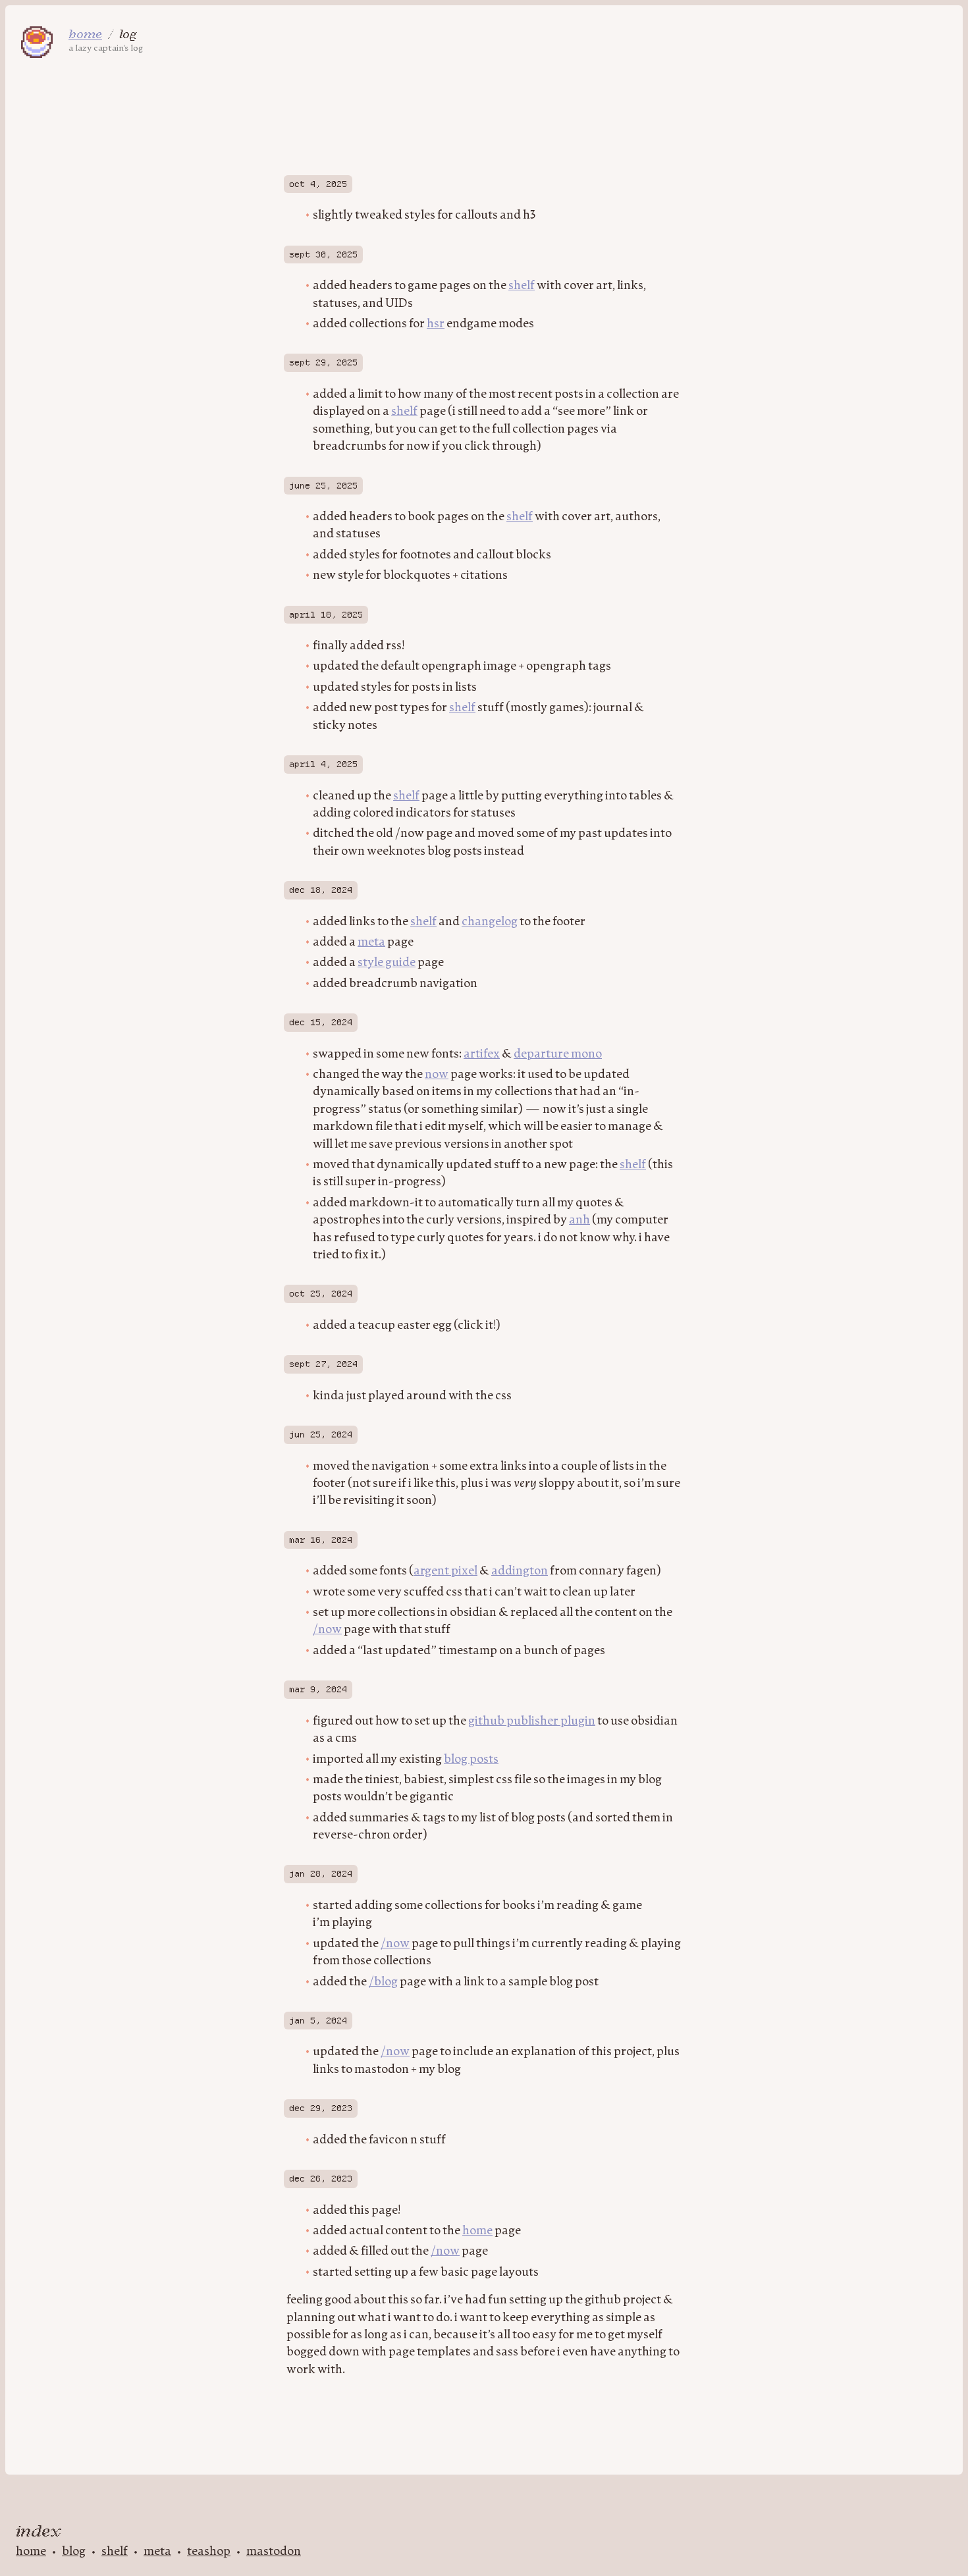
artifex (482, 1054)
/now (327, 1630)
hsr (436, 324)
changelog (490, 922)
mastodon (274, 2552)
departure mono (558, 1054)
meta (371, 942)
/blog (383, 1982)
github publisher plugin (532, 1721)
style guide (387, 963)
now (437, 1075)
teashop (209, 2552)
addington (520, 1571)
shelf (522, 286)
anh (579, 1220)
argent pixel (445, 1571)
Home (85, 34)
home (477, 2231)
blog (74, 2552)
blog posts (471, 1759)
